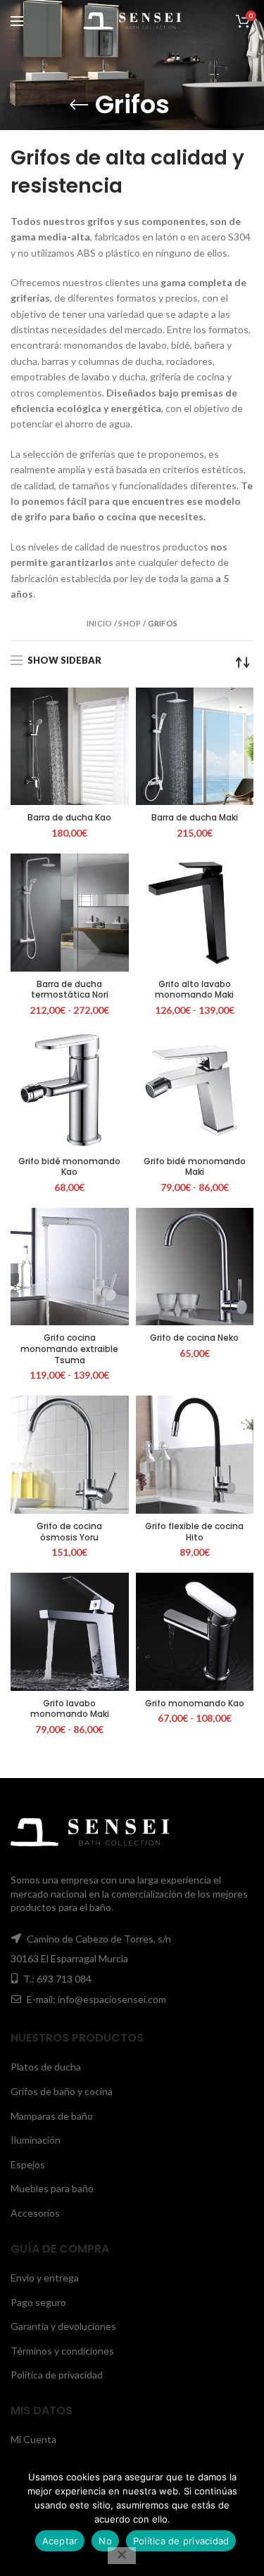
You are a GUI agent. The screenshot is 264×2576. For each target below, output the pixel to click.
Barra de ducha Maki (195, 818)
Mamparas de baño (52, 2116)
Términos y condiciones (62, 2351)
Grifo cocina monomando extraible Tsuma (69, 1349)
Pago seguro (38, 2302)
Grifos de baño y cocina (62, 2091)
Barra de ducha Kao (69, 818)
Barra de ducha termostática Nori (70, 990)
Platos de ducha (46, 2067)
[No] (122, 2556)
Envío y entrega (45, 2278)
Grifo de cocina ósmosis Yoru (69, 1532)
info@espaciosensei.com (112, 1999)
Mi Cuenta (33, 2439)
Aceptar (60, 2541)
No (105, 2541)
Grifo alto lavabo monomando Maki (194, 990)
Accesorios (35, 2213)
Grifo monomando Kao (195, 1704)
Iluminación (36, 2140)
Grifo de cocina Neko (194, 1338)
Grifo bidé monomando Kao (69, 1167)
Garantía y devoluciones (63, 2326)
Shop (130, 623)
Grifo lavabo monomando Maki (70, 1709)
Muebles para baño (52, 2188)
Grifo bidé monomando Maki (195, 1167)
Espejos (28, 2164)
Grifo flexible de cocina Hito (194, 1532)
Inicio (100, 623)
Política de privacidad (57, 2375)
